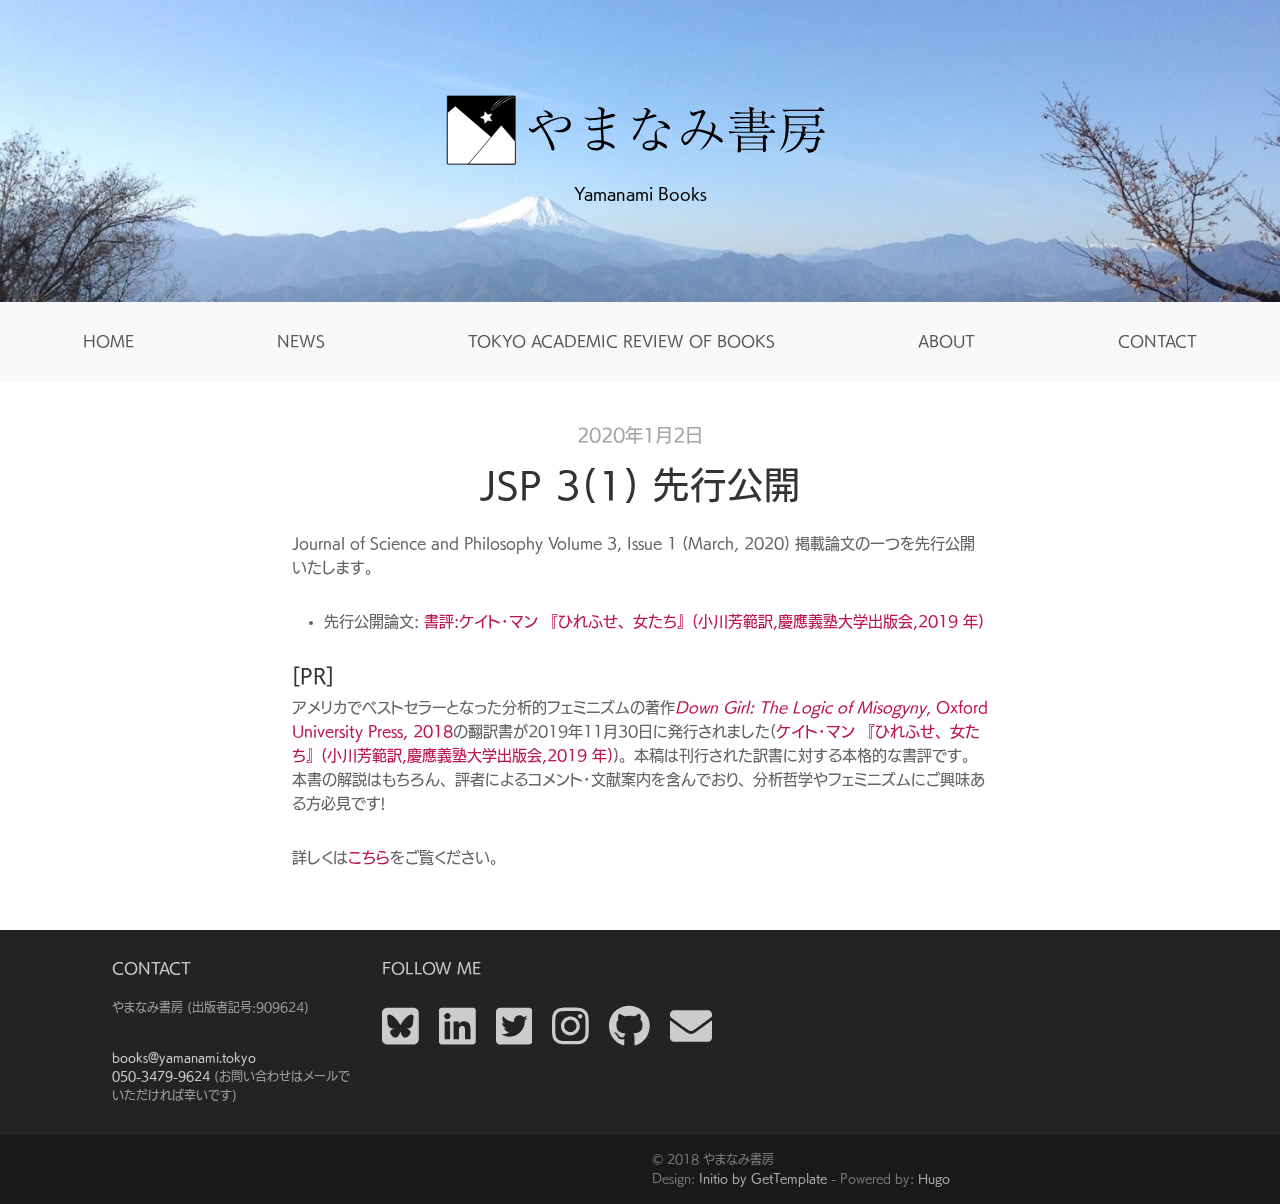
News (301, 341)
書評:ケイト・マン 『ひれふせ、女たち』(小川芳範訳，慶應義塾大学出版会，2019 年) (704, 621)
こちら (369, 857)
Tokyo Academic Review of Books (621, 341)
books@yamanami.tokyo (184, 1057)
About (946, 341)
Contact (1157, 341)
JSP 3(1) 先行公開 (640, 485)
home (108, 341)
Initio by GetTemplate (763, 1178)
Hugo (934, 1178)
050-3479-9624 (161, 1076)
